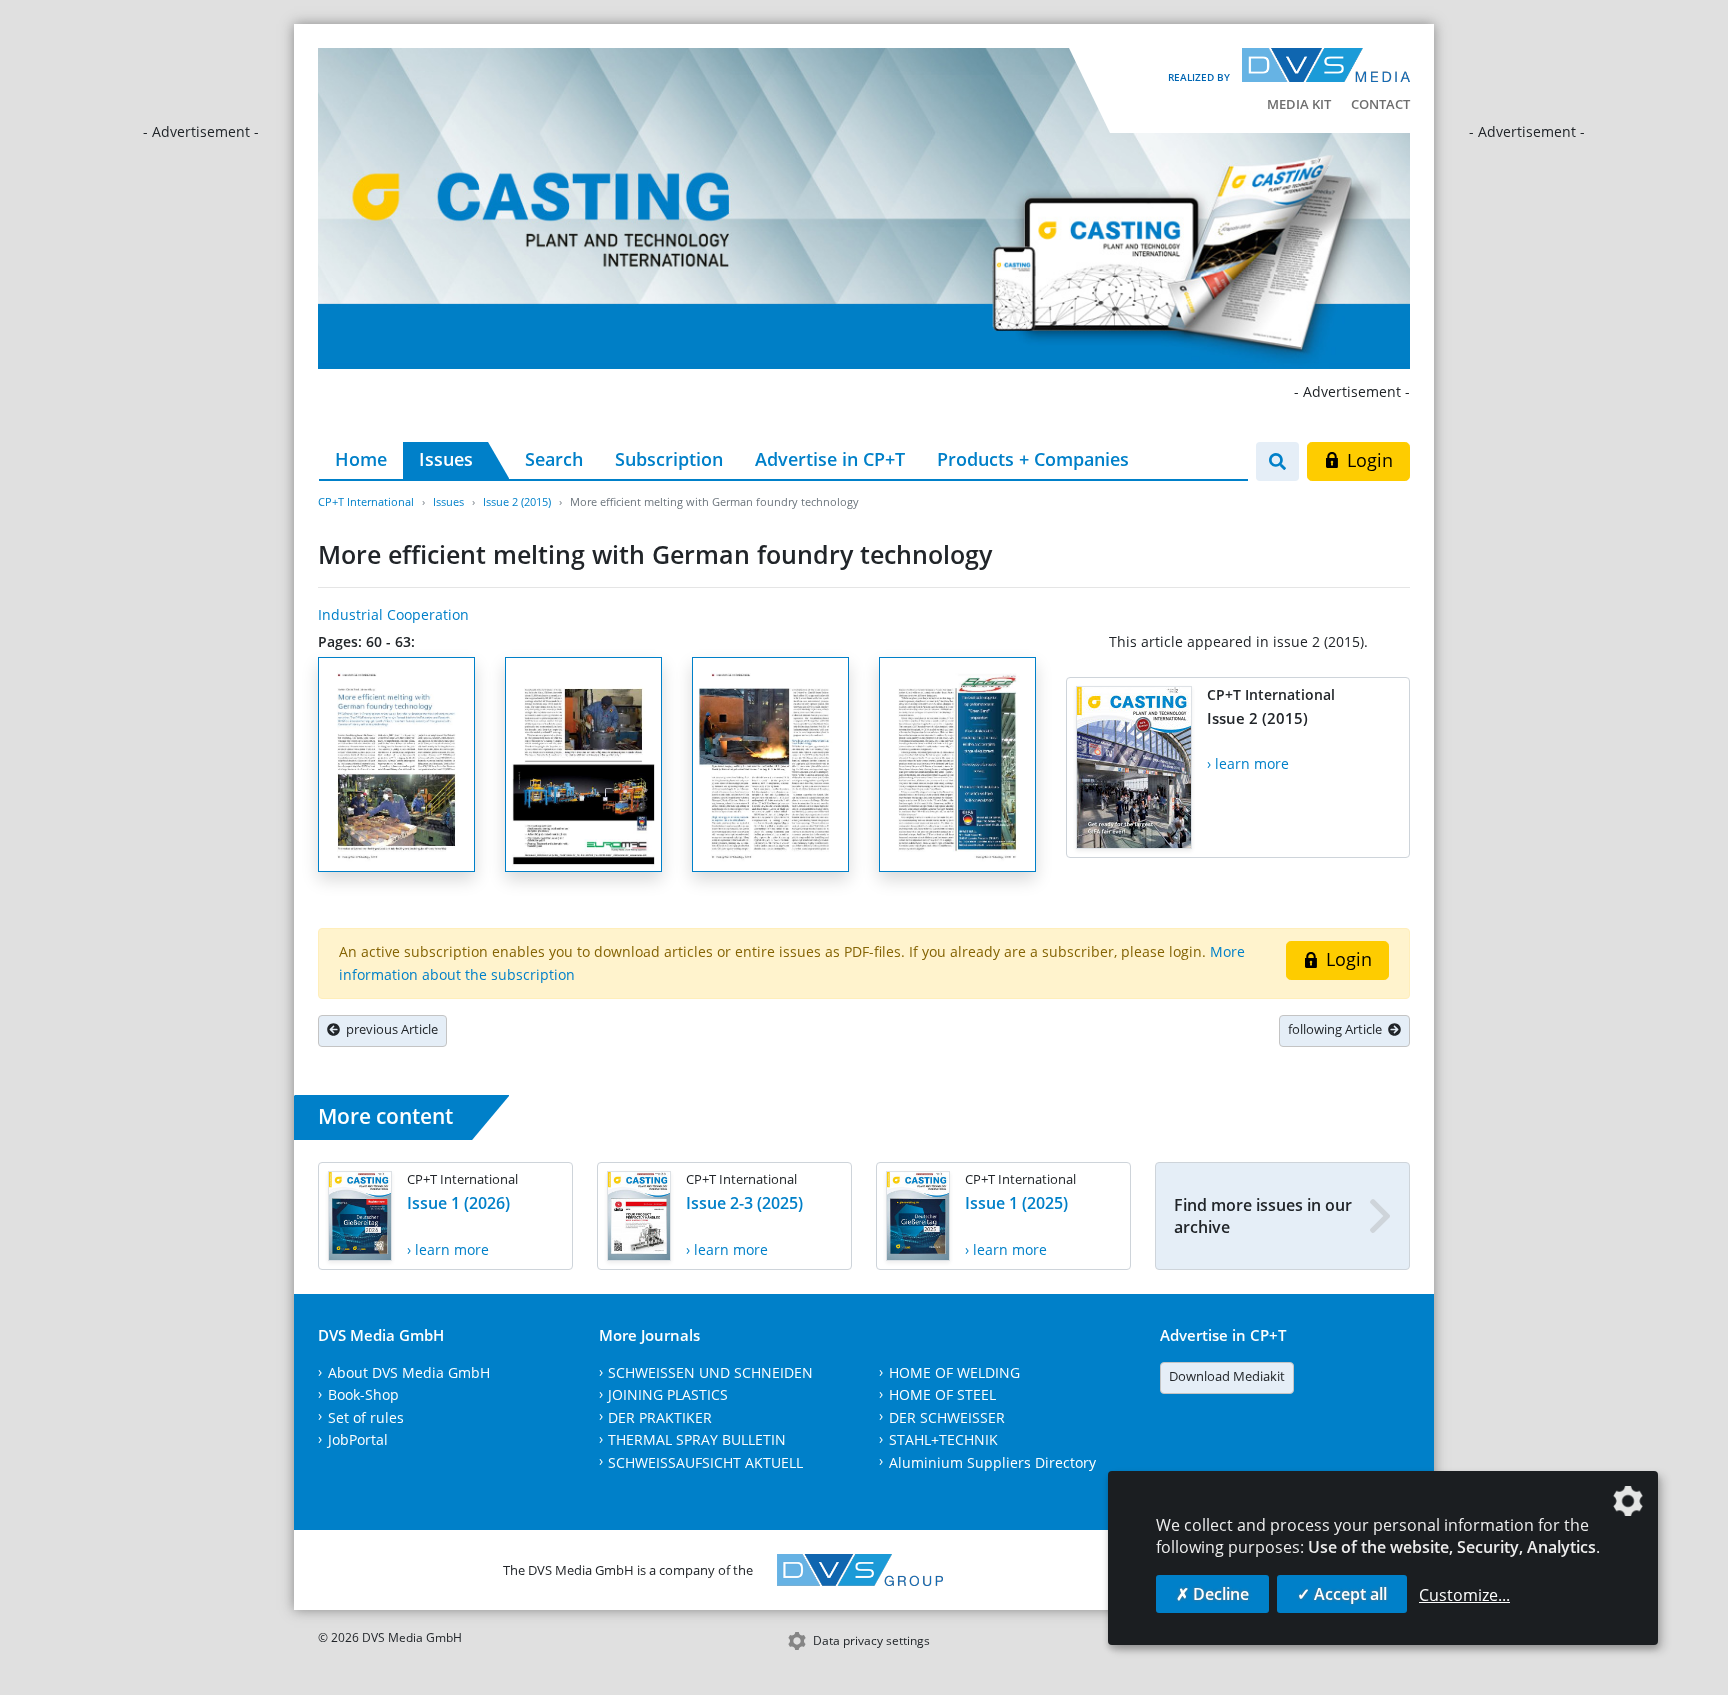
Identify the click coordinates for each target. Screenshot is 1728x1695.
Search (554, 459)
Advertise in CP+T (830, 459)
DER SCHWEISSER (947, 1417)
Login (1367, 460)
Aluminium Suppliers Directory (992, 1462)
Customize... (1464, 1595)
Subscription (669, 459)
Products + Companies (1033, 459)
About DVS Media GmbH (409, 1372)
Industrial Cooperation (393, 614)
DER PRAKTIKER (660, 1417)
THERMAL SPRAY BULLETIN (697, 1439)
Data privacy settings (871, 1640)
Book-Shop (363, 1394)
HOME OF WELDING (954, 1372)
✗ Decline (1212, 1594)
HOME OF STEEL (942, 1394)
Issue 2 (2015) (517, 501)
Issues (446, 459)
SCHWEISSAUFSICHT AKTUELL (705, 1462)
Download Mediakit (1227, 1376)
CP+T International (366, 501)
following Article (1338, 1029)
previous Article (389, 1029)
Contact (1380, 104)
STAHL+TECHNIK (943, 1439)
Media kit (1299, 104)
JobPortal (358, 1439)
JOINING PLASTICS (668, 1394)
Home (361, 459)
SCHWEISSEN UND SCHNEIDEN (710, 1372)
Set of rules (366, 1417)
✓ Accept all (1342, 1594)
